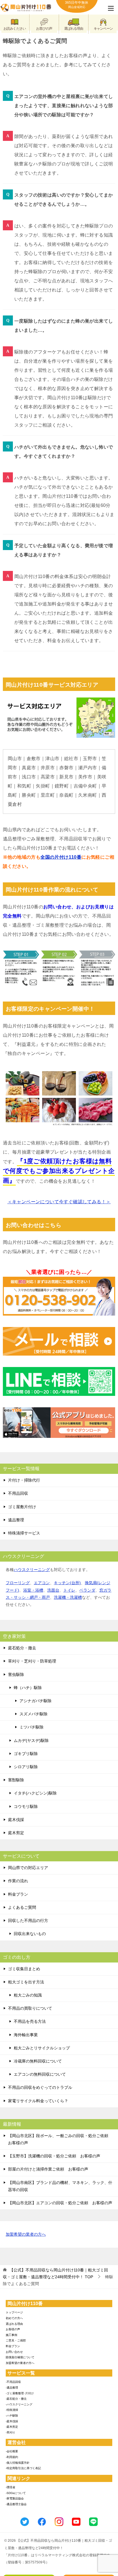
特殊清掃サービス (24, 1533)
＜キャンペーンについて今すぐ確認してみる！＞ (59, 1202)
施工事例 (11, 2335)
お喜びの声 (44, 29)
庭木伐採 (16, 1820)
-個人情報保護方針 (18, 2463)
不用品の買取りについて (30, 2008)
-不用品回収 (13, 2382)
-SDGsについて (16, 2493)
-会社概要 (12, 2451)
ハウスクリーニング (32, 1570)
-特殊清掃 (12, 2410)
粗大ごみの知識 (28, 1995)
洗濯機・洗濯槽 (68, 1597)
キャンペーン (103, 29)
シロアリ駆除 (26, 1767)
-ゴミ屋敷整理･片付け (20, 2393)
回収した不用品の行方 (28, 1920)
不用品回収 (18, 1493)
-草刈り (10, 2432)
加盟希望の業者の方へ (26, 2234)
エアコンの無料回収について (40, 2074)
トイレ (69, 1590)
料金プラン (18, 1894)
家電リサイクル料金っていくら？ (38, 2101)
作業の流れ (18, 1881)
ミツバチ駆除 (32, 1727)
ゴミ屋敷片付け (22, 1507)
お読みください (15, 29)
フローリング (18, 1583)
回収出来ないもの (30, 1934)
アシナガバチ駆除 (36, 1701)
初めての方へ (14, 2318)
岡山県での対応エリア (28, 1868)
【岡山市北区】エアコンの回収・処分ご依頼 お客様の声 (60, 2203)
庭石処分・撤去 (22, 1648)
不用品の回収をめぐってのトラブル (40, 2087)
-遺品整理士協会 (16, 2504)
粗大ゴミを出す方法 (26, 1982)
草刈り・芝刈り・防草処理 (32, 1661)
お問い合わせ (14, 2352)
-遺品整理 (12, 2388)
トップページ (14, 2312)
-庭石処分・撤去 (16, 2399)
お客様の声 (13, 2329)
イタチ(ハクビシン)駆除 (35, 1793)
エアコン (42, 1583)
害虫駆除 (16, 1674)
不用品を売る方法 (30, 2021)
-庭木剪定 (12, 2427)
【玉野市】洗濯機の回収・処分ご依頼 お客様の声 (54, 2156)
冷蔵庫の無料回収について (38, 2061)
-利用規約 (12, 2457)
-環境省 (10, 2487)
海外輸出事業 (26, 2035)
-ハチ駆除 (12, 2416)
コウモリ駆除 (26, 1806)
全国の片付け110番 (61, 857)
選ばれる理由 (74, 29)
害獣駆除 (16, 1780)
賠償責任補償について (20, 2357)
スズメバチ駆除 (34, 1714)
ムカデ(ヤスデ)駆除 (31, 1740)
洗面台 (53, 1590)
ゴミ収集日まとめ (24, 1969)
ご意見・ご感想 (16, 2340)
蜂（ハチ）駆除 (28, 1688)
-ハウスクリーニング (19, 2404)
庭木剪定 (16, 1833)
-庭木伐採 (12, 2421)
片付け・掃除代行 (24, 1480)
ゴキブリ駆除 (26, 1754)
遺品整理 (16, 1520)
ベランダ (87, 1590)
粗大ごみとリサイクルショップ (42, 2048)
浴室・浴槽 (33, 1590)
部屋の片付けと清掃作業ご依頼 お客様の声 (48, 2169)
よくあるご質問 (22, 1907)
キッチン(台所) (67, 1583)
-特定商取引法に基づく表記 (23, 2468)
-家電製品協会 (15, 2498)
